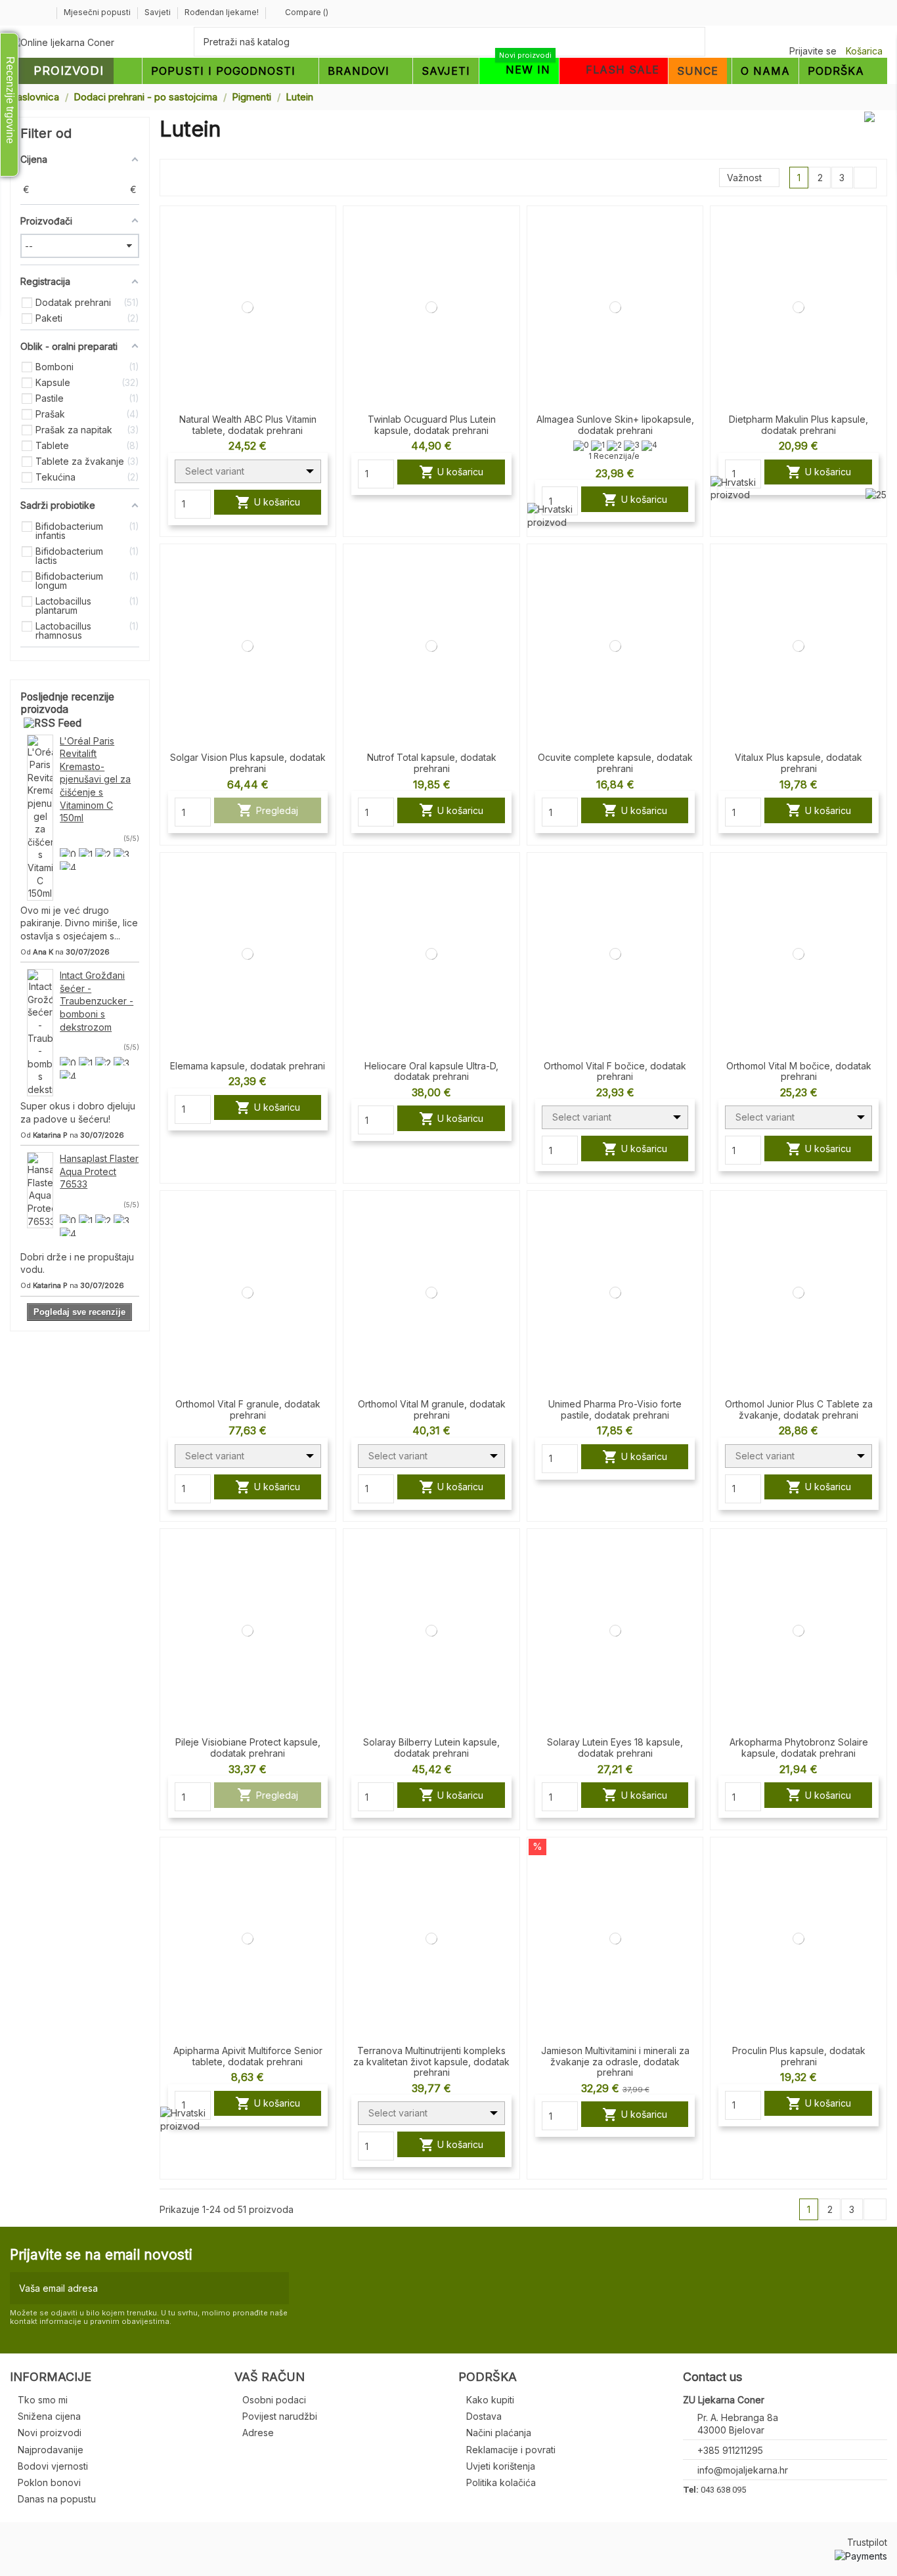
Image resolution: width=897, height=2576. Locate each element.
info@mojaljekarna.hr (743, 2470)
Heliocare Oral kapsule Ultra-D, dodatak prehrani (431, 1071)
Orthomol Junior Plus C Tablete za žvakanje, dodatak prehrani (799, 1409)
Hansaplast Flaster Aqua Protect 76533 (99, 1171)
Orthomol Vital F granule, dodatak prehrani (248, 1409)
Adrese (258, 2433)
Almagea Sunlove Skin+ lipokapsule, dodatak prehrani (615, 425)
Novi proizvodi (50, 2433)
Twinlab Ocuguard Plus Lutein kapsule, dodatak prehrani (432, 425)
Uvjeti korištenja (501, 2466)
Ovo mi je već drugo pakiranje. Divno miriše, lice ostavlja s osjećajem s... (79, 923)
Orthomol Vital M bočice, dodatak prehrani (799, 1071)
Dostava (484, 2416)
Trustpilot (867, 2542)
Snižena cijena (49, 2416)
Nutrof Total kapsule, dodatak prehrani (432, 763)
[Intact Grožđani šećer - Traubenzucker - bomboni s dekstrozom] (40, 1032)
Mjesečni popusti (98, 12)
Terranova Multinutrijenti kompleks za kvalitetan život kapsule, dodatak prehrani (431, 2062)
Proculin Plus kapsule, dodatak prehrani (799, 2056)
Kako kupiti (490, 2400)
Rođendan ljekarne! (222, 12)
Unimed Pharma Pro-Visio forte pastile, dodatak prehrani (615, 1409)
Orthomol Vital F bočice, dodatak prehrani (615, 1071)
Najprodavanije (51, 2450)
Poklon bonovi (49, 2482)
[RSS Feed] (53, 722)
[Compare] (325, 227)
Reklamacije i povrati (511, 2450)
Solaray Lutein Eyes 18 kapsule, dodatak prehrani (615, 1748)
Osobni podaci (274, 2400)
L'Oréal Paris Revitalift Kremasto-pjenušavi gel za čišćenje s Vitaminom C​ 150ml (95, 780)
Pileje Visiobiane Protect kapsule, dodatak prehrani (248, 1748)
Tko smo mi (43, 2400)
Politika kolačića (501, 2482)
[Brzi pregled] (325, 250)
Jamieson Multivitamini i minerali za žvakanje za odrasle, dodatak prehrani (615, 2062)
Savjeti (159, 12)
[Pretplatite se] (276, 2288)
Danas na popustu (57, 2499)
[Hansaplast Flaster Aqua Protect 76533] (40, 1189)
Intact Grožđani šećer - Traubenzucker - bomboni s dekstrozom (97, 1001)
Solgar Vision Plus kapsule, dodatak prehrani (248, 763)
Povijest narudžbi (280, 2416)
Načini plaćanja (499, 2433)
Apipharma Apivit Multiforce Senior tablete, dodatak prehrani (248, 2056)
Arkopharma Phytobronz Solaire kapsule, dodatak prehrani (799, 1748)
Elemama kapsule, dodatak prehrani (248, 1066)
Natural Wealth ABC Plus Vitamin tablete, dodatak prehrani (248, 425)
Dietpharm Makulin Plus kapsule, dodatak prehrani (799, 425)
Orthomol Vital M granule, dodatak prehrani (432, 1409)
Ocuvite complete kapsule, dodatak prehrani (615, 763)
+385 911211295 (730, 2450)
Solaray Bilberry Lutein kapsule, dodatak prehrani (431, 1748)
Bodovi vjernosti (53, 2466)
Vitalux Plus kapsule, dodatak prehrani (799, 763)
